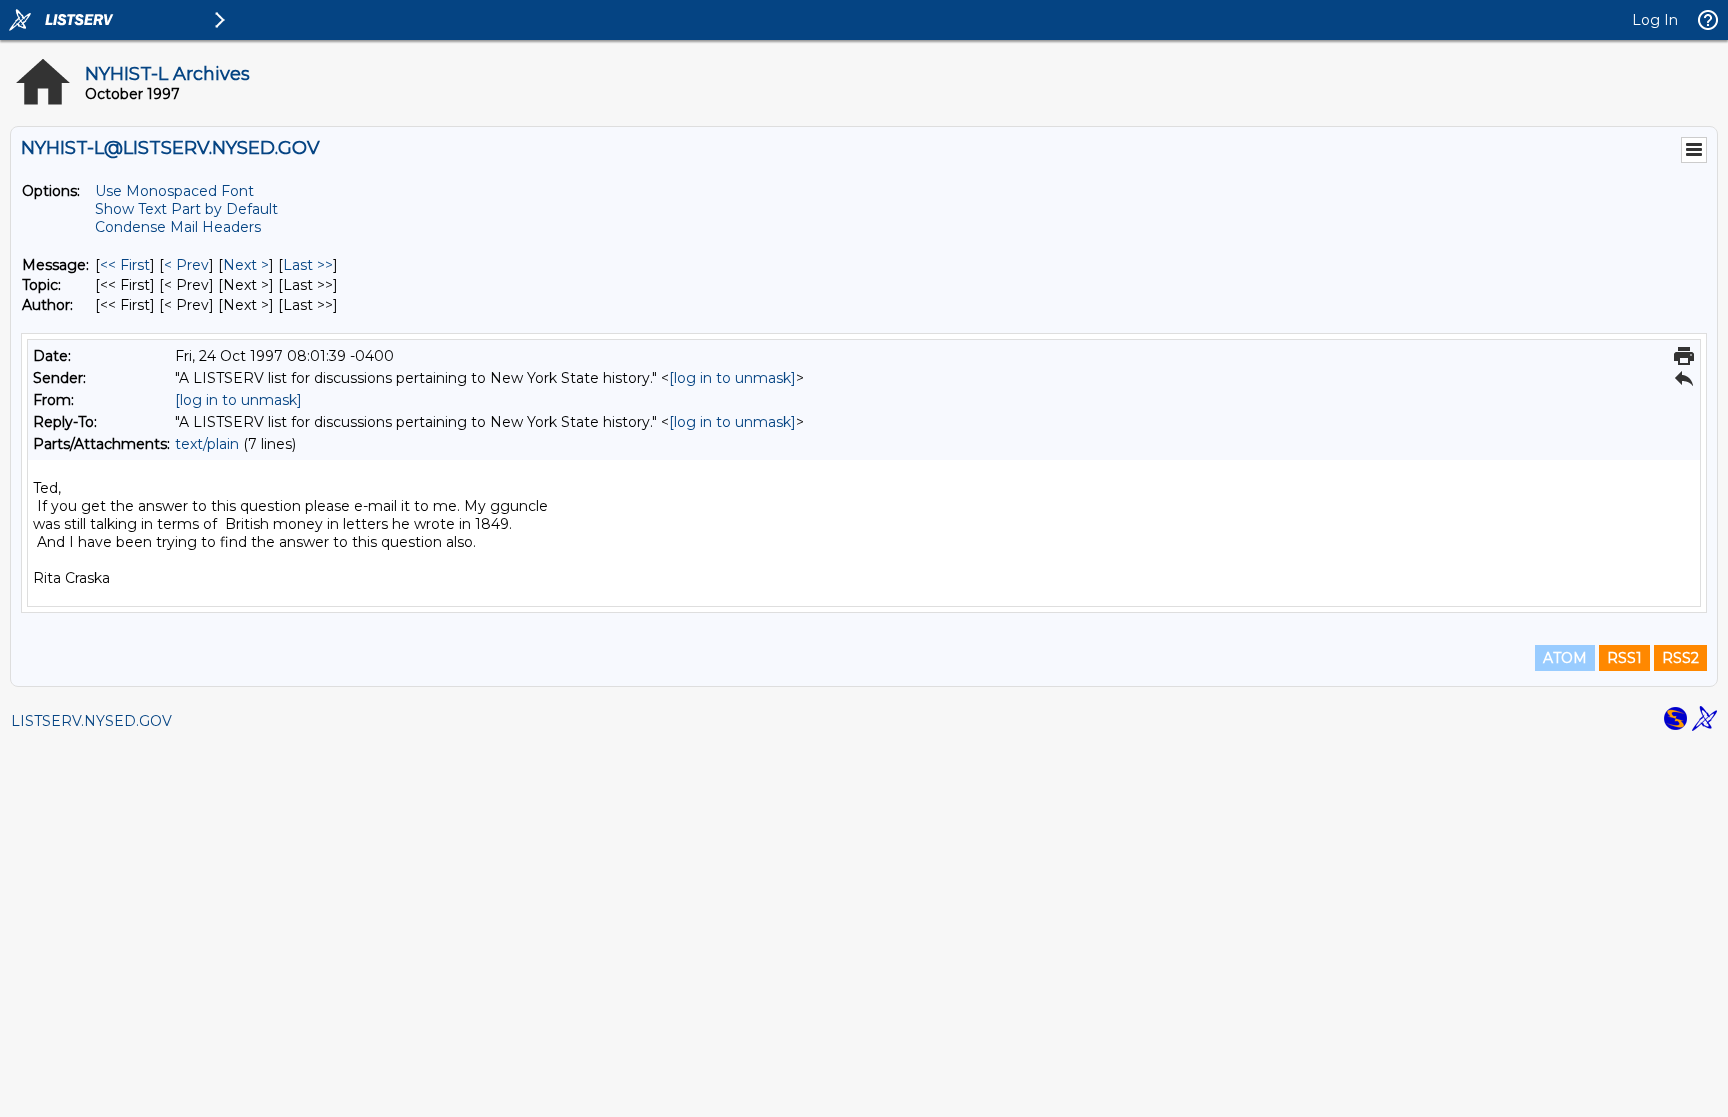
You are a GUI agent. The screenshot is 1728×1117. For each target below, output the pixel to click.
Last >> (308, 265)
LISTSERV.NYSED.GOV (91, 721)
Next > (246, 265)
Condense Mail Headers (178, 227)
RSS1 (1624, 658)
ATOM (1565, 658)
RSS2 (1680, 658)
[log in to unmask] (732, 378)
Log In (1655, 20)
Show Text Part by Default (186, 209)
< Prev (186, 265)
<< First (125, 265)
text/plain (207, 444)
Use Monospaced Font (174, 191)
